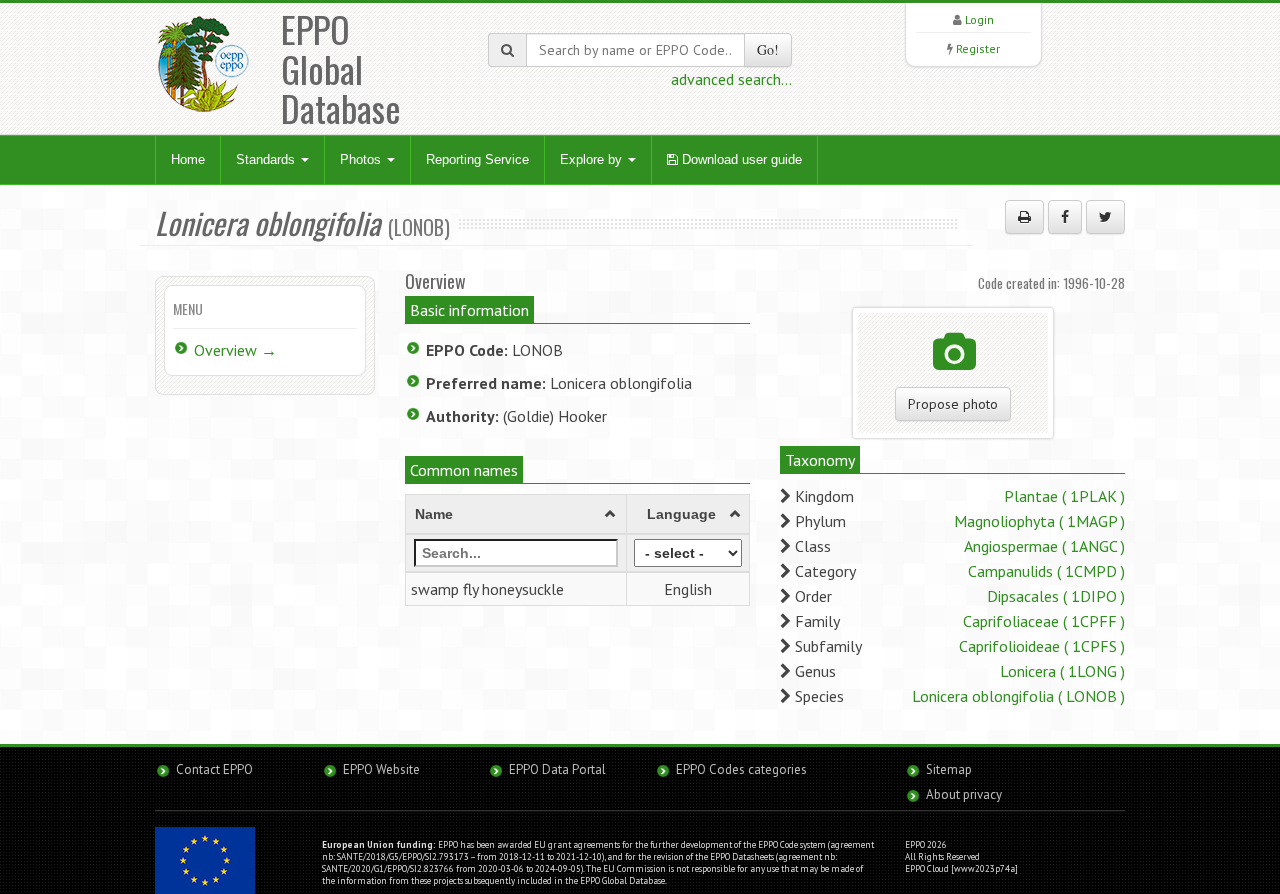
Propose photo (953, 404)
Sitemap (949, 769)
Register (978, 48)
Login (979, 19)
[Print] (1024, 217)
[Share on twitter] (1105, 217)
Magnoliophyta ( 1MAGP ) (1039, 521)
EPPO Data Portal (557, 769)
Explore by (593, 159)
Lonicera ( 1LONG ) (1062, 671)
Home (188, 159)
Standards (267, 159)
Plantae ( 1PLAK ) (1064, 496)
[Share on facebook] (1065, 217)
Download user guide (740, 159)
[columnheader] (516, 514)
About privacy (964, 794)
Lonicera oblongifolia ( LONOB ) (1018, 696)
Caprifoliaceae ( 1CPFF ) (1044, 621)
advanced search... (731, 79)
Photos (362, 159)
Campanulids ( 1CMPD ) (1046, 571)
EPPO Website (381, 769)
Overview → (235, 350)
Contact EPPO (214, 769)
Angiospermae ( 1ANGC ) (1044, 546)
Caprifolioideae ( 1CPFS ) (1042, 646)
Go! (768, 49)
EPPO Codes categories (741, 769)
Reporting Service (477, 159)
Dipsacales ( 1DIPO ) (1056, 596)
